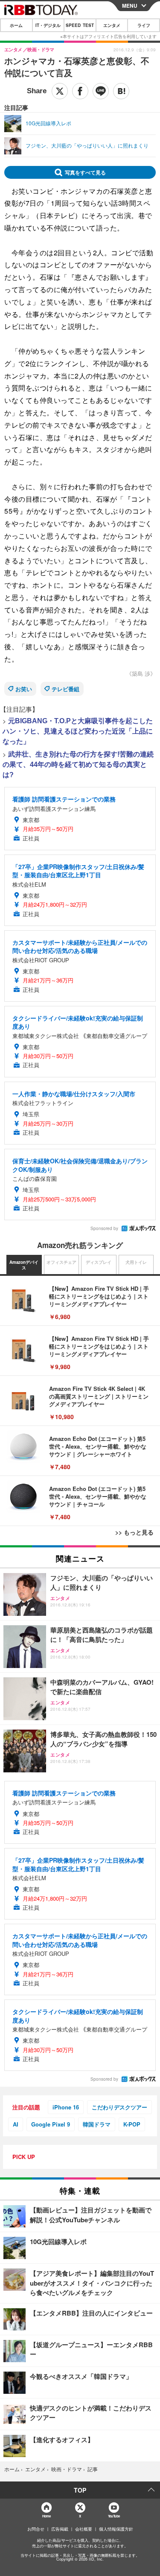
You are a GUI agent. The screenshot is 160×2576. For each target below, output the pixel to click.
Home (46, 2516)
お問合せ (36, 2529)
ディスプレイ (99, 1262)
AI (16, 2124)
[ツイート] (60, 91)
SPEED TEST (80, 25)
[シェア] (80, 91)
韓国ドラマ (97, 2124)
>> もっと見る (134, 1532)
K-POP (132, 2124)
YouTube (114, 2516)
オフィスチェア (61, 1262)
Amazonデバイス (24, 1265)
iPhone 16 (66, 2107)
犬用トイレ (136, 1262)
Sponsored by (104, 1228)
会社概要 (84, 2529)
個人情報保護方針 (116, 2529)
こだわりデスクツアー (119, 2107)
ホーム (16, 25)
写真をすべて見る (85, 172)
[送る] (101, 91)
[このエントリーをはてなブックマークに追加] (121, 91)
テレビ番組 (65, 689)
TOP (80, 2490)
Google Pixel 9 (51, 2124)
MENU (130, 6)
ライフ (144, 25)
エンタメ (112, 25)
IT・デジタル (48, 25)
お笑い (24, 689)
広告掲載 (60, 2529)
